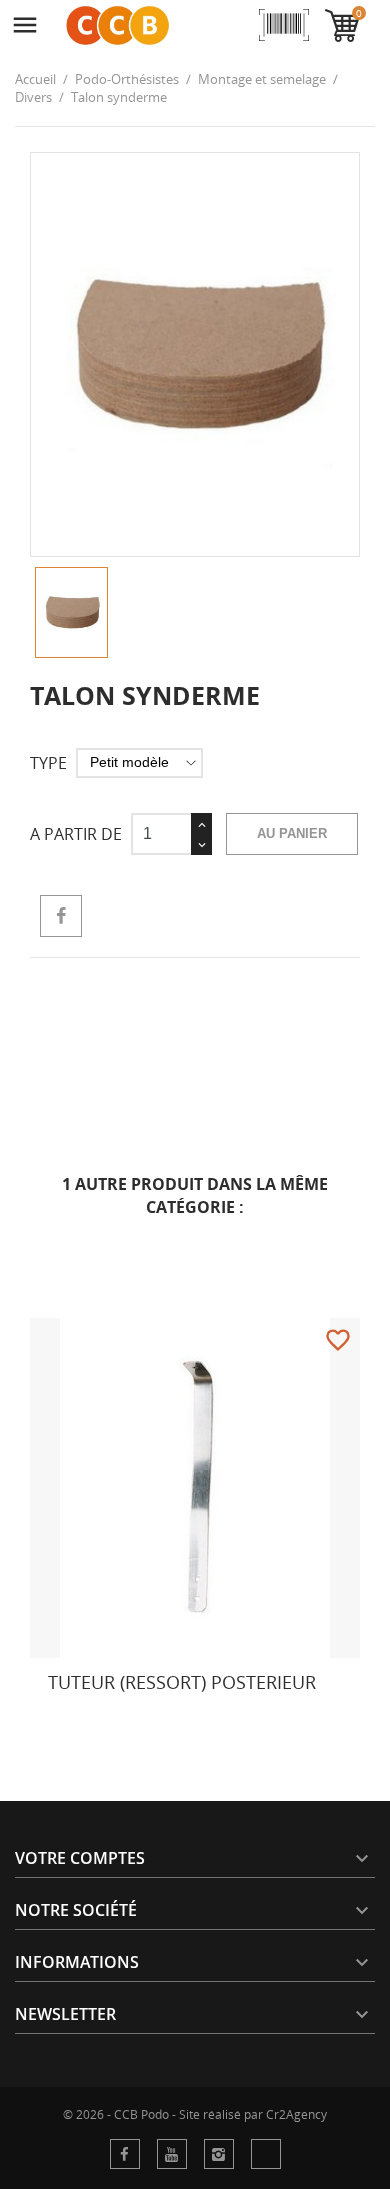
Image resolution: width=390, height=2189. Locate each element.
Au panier (292, 833)
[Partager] (61, 916)
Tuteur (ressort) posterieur (182, 1682)
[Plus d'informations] (66, 1720)
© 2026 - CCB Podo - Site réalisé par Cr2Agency (195, 2115)
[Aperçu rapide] (22, 1720)
